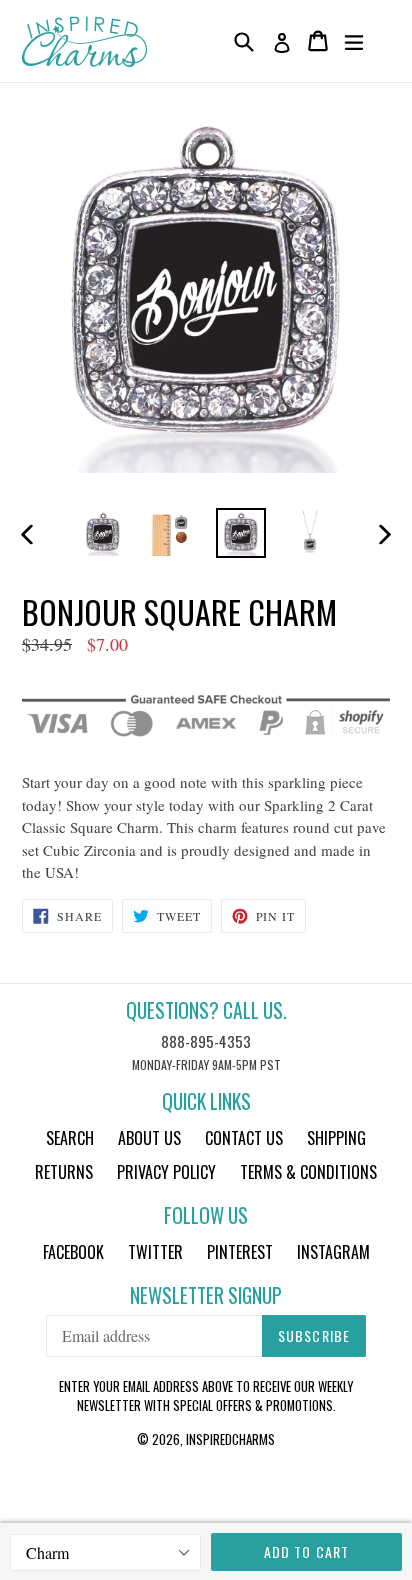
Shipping (336, 1138)
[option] (102, 533)
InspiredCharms (230, 1439)
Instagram (333, 1252)
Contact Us (244, 1138)
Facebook (73, 1252)
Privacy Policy (166, 1172)
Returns (64, 1172)
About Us (149, 1138)
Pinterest (240, 1252)
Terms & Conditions (308, 1172)
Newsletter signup (206, 1295)
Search (70, 1138)
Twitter (155, 1252)
